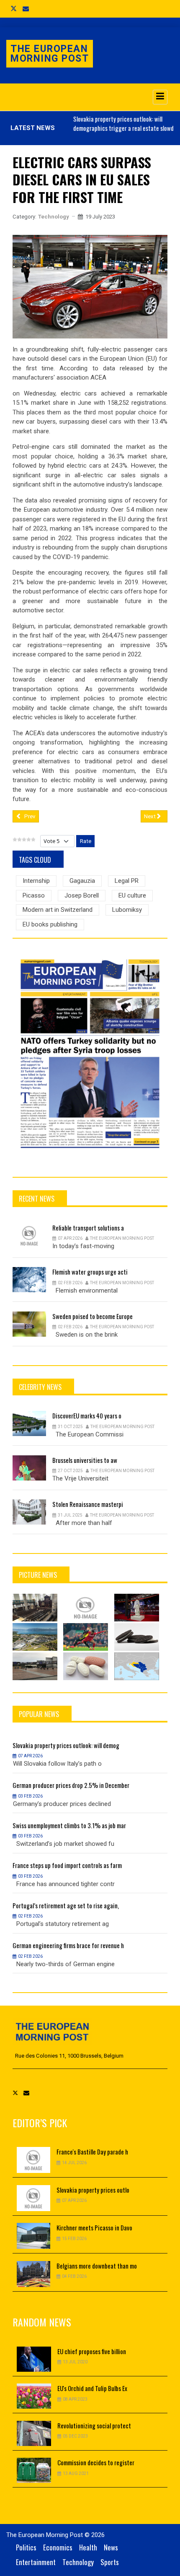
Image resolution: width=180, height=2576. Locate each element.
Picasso (34, 895)
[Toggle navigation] (160, 97)
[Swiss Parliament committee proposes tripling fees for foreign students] (35, 1637)
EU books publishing (50, 924)
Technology (54, 217)
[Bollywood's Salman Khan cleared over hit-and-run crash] (86, 1608)
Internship (36, 881)
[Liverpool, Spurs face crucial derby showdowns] (86, 1637)
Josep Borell (82, 895)
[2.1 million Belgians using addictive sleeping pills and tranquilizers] (86, 1666)
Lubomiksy (127, 910)
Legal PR (127, 881)
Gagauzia (82, 881)
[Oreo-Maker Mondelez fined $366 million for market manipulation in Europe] (137, 1637)
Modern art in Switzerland (58, 910)
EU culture (132, 895)
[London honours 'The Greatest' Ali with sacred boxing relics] (137, 1608)
